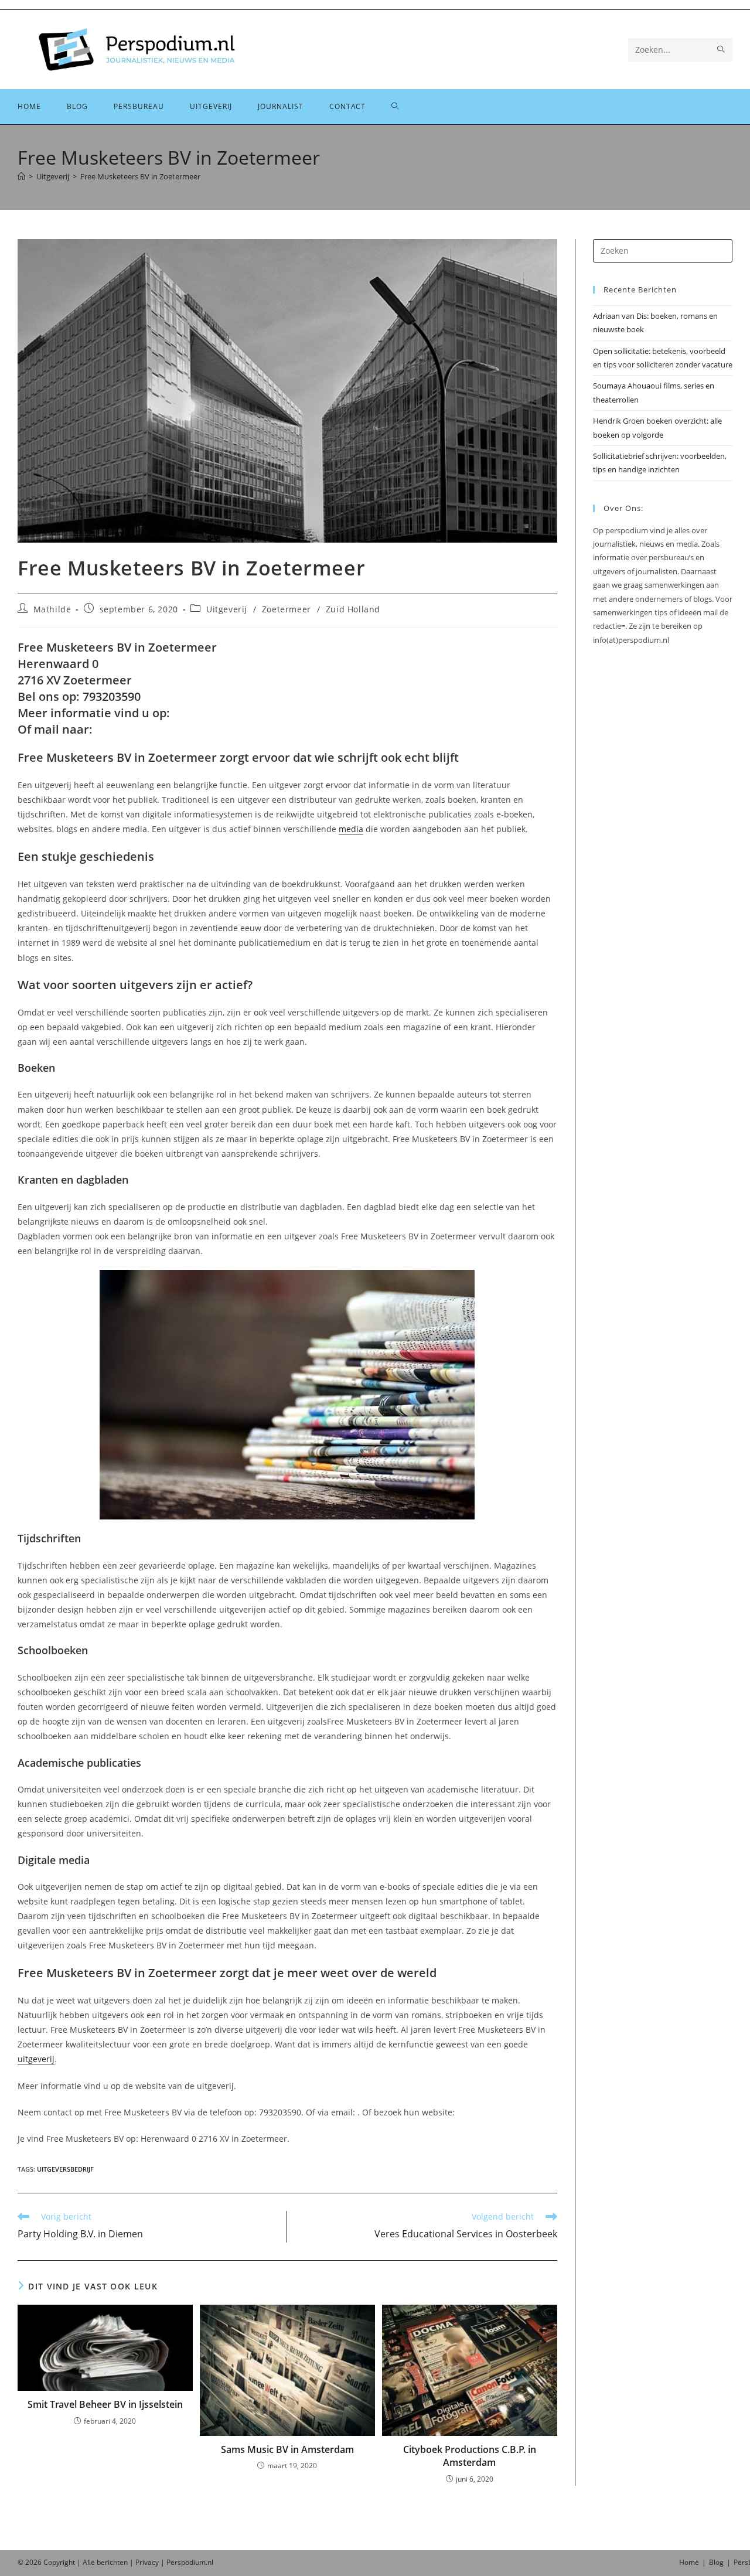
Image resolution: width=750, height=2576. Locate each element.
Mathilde (52, 609)
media (351, 829)
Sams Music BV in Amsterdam (287, 2449)
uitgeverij (36, 2059)
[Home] (21, 176)
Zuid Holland (353, 609)
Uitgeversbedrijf (65, 2169)
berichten (112, 2562)
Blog (716, 2562)
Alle (90, 2562)
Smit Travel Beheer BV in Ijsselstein (105, 2404)
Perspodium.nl (190, 2562)
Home (689, 2562)
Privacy (147, 2562)
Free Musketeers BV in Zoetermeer (140, 176)
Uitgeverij (227, 609)
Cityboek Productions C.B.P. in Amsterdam (470, 2456)
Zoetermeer (287, 609)
